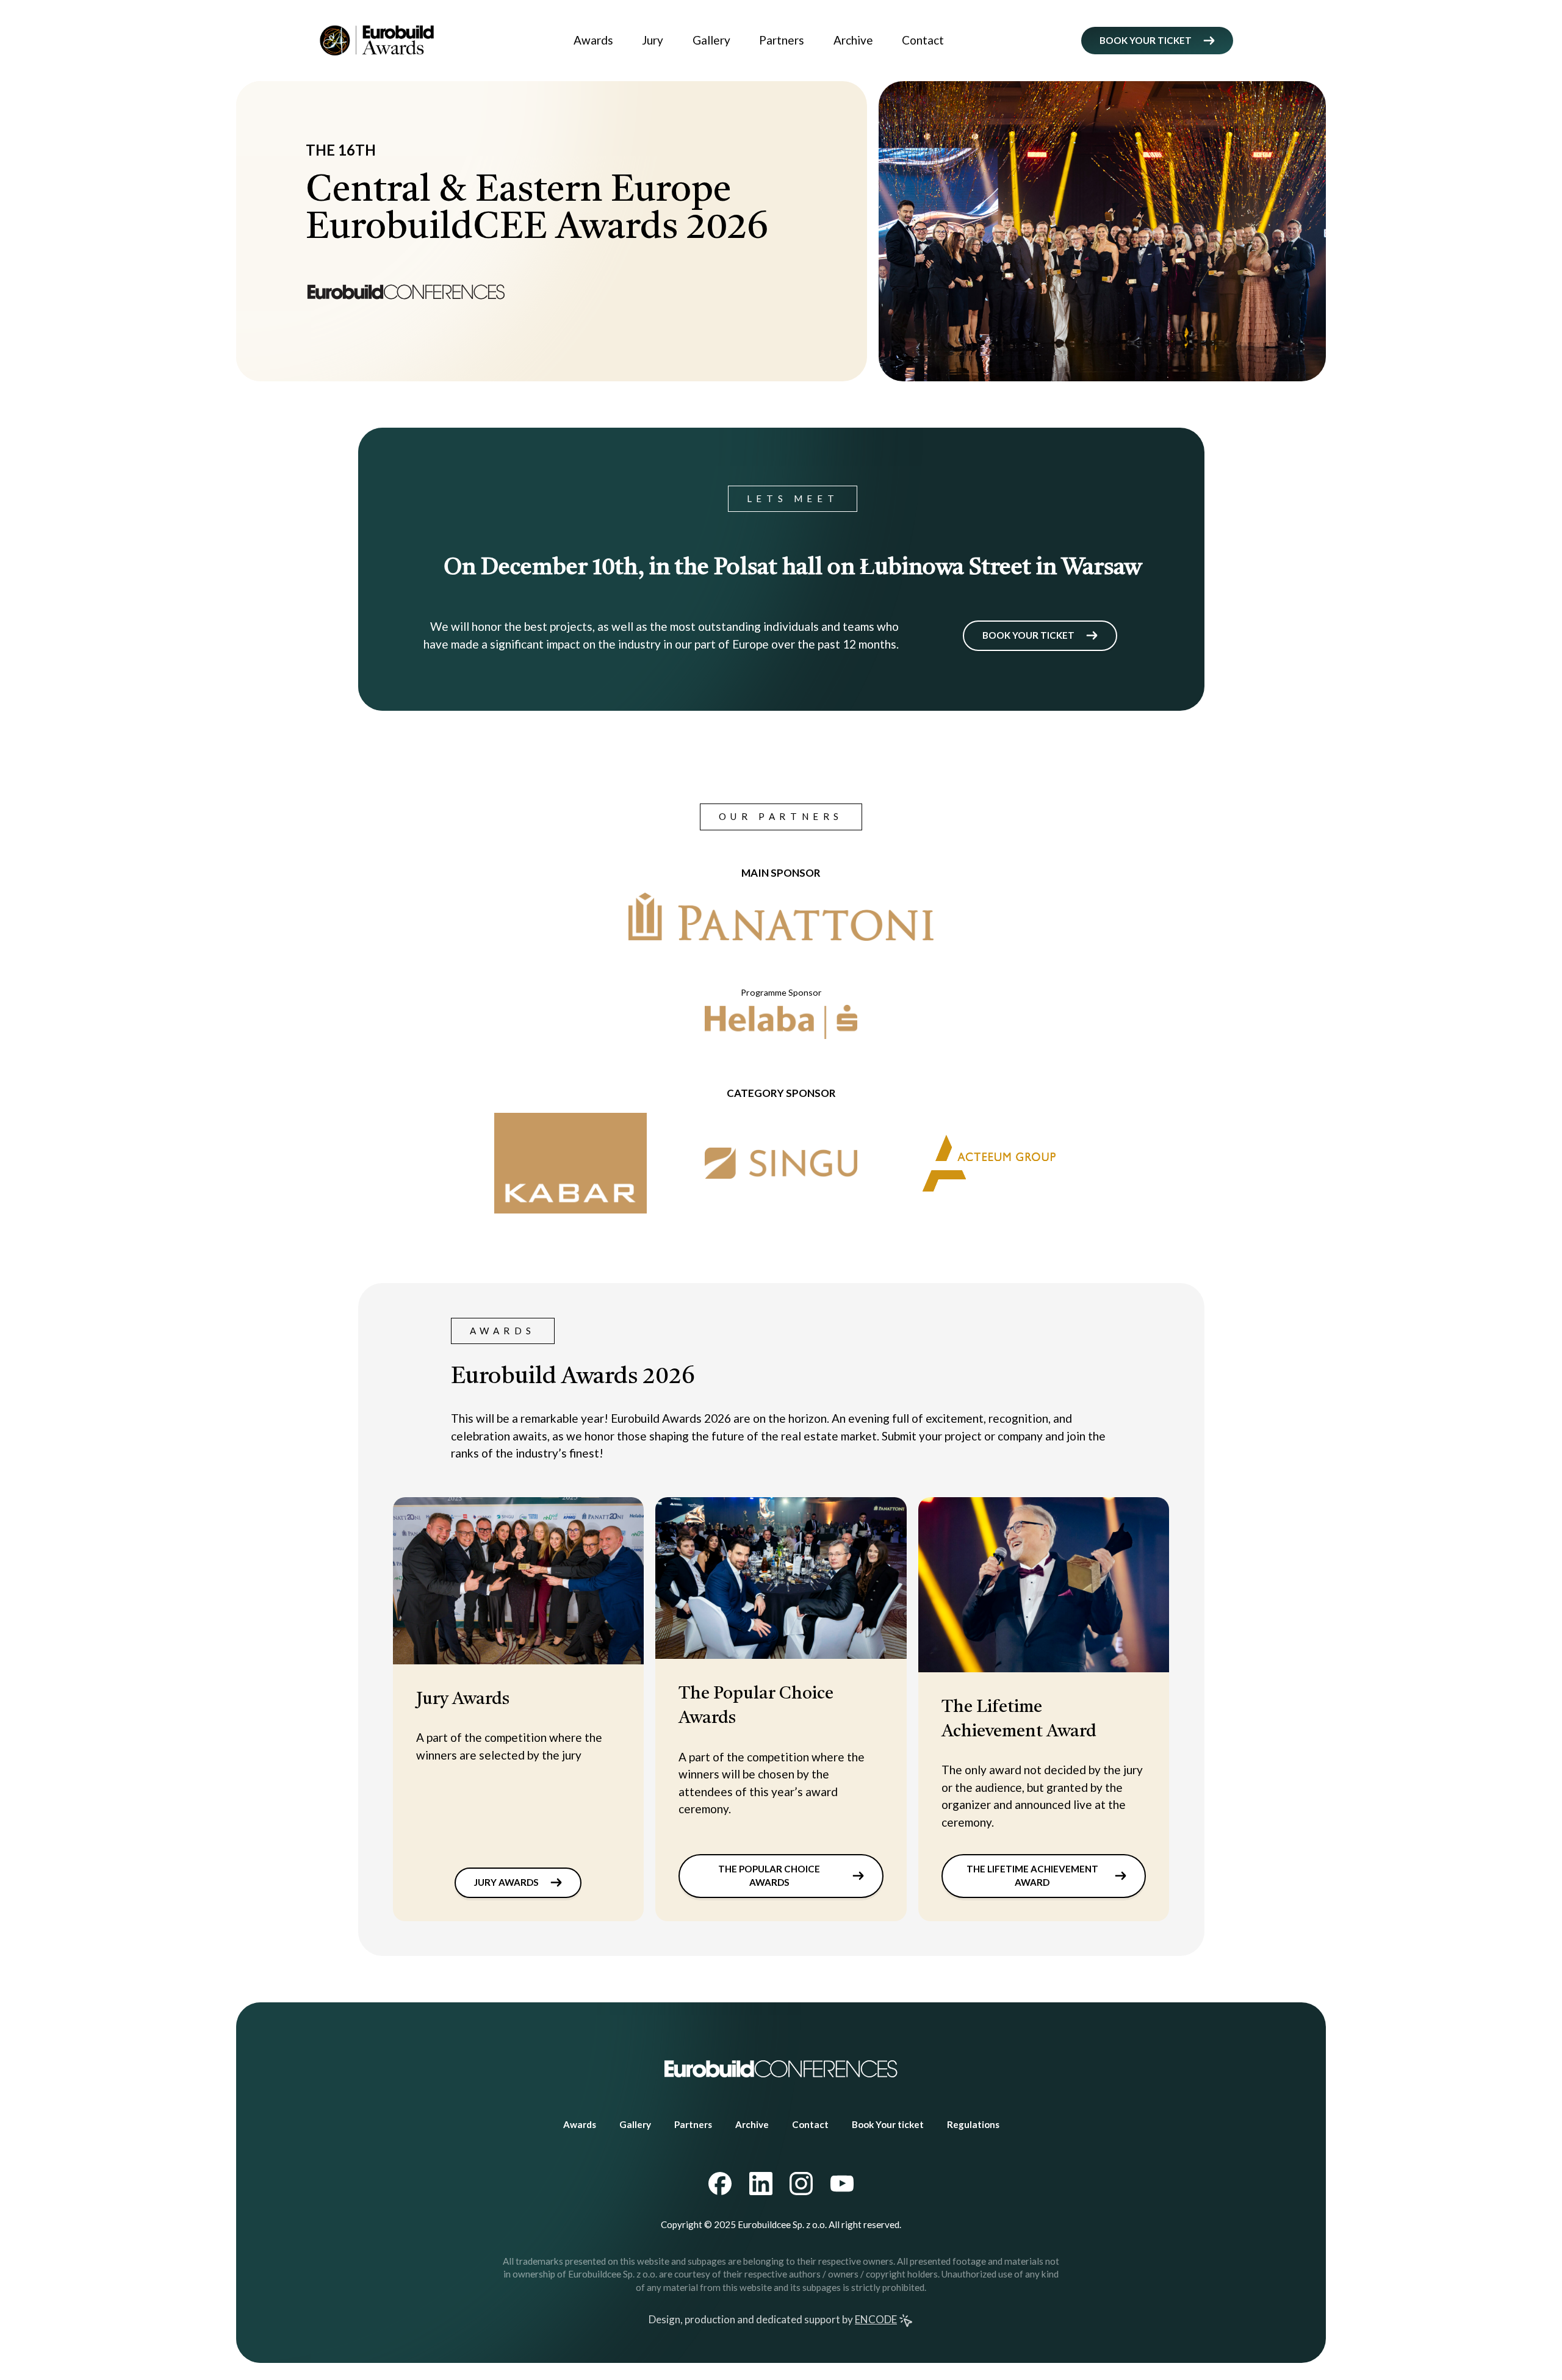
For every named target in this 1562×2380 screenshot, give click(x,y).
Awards (593, 40)
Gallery (711, 40)
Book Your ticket (888, 2124)
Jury (653, 40)
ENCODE (876, 2319)
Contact (923, 40)
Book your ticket (1146, 40)
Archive (853, 40)
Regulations (973, 2124)
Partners (782, 40)
